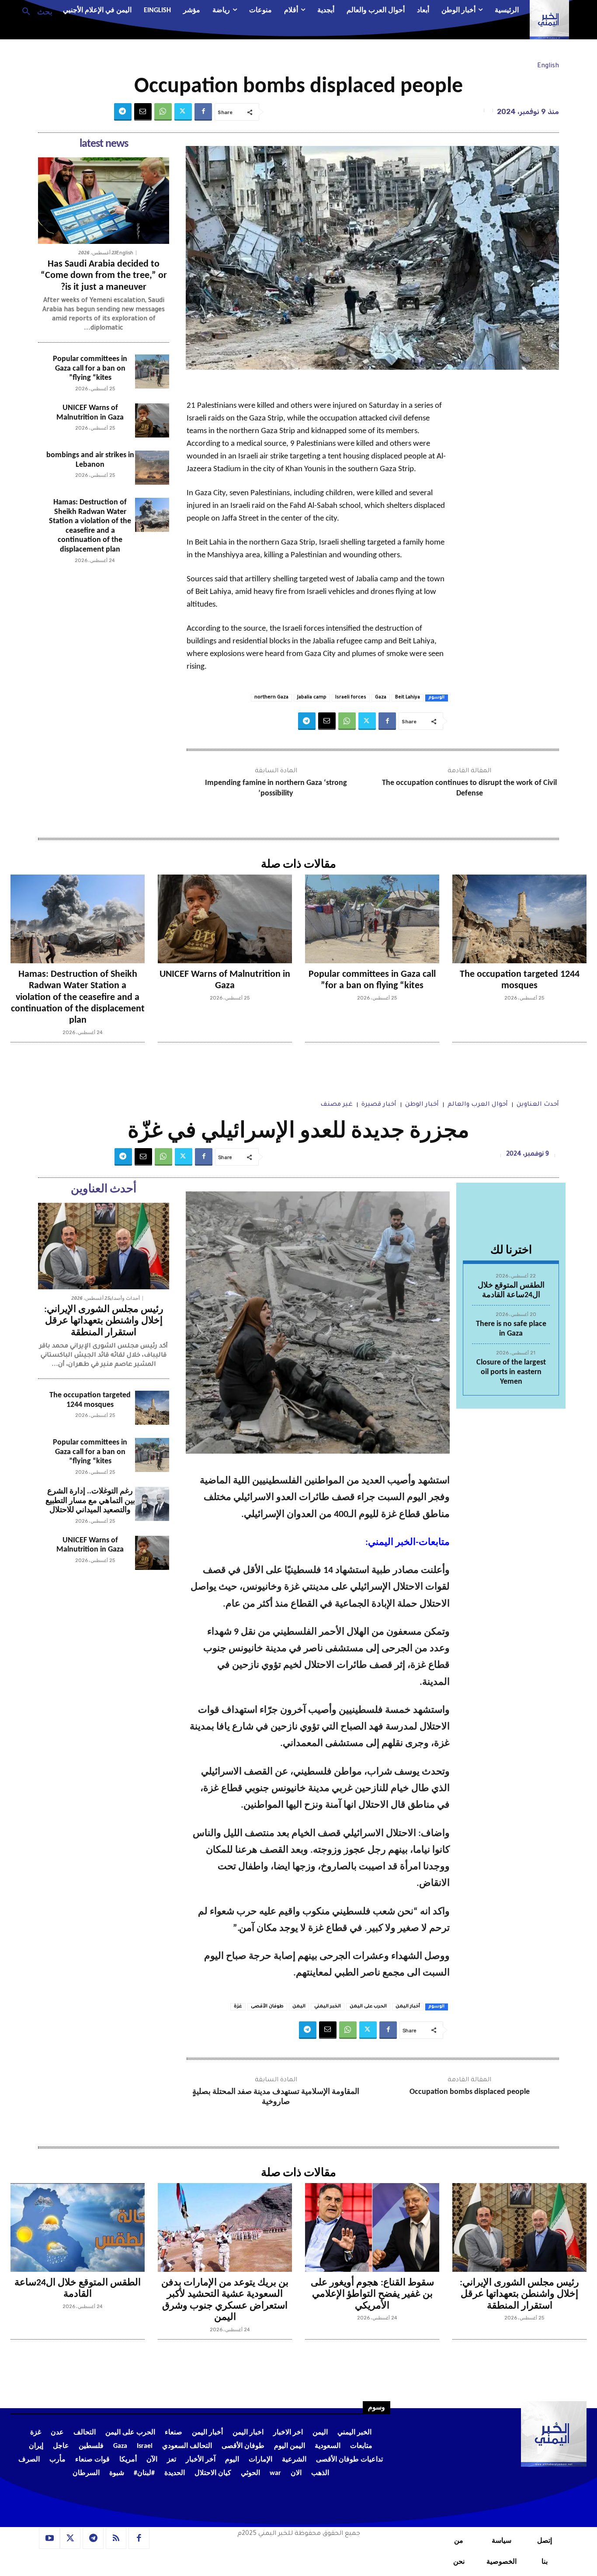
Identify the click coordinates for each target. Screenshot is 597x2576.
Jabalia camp (312, 698)
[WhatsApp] (163, 112)
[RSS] (116, 2538)
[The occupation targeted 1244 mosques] (519, 919)
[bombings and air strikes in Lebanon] (152, 468)
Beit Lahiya (408, 698)
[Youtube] (49, 2538)
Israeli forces (351, 698)
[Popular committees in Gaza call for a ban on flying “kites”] (152, 371)
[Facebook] (203, 112)
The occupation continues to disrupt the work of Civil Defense (469, 788)
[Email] (143, 112)
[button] (34, 11)
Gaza (381, 698)
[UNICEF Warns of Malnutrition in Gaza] (152, 420)
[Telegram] (123, 112)
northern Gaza (271, 698)
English (548, 66)
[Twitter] (183, 112)
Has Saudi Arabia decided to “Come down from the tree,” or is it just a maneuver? (104, 276)
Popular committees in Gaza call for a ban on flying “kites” (90, 368)
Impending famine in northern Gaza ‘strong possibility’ (276, 788)
